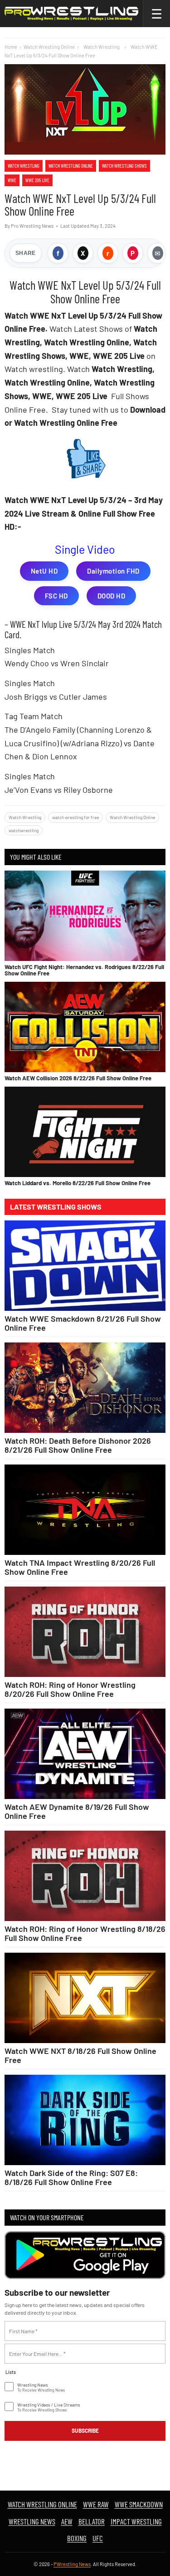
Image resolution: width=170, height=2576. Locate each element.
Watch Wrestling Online (49, 47)
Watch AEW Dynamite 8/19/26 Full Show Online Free (77, 1811)
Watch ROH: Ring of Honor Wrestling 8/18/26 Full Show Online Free (85, 1933)
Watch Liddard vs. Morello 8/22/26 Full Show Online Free (78, 1183)
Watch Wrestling (24, 166)
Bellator (92, 2521)
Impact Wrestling (136, 2521)
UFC (98, 2538)
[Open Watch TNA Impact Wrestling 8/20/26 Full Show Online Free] (85, 1510)
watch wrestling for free (75, 817)
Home (11, 47)
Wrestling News (32, 2521)
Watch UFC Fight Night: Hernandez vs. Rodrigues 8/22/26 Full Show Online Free (84, 970)
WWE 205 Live (37, 180)
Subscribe (85, 2430)
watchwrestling (24, 830)
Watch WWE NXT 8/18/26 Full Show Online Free (80, 2055)
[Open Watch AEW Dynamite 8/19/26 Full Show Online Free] (85, 1754)
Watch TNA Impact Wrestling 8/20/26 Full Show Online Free (80, 1567)
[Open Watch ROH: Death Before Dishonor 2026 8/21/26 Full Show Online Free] (85, 1388)
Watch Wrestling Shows (124, 166)
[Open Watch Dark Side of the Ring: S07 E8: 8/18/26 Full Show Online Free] (85, 2120)
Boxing (77, 2538)
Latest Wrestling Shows (56, 1207)
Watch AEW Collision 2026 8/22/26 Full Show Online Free (78, 1078)
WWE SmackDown (139, 2504)
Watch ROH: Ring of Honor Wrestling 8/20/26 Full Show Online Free (70, 1689)
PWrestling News (72, 2564)
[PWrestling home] (71, 14)
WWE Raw (96, 2504)
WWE (12, 180)
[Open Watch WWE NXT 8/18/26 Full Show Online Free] (85, 1998)
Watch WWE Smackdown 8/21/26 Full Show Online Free (83, 1323)
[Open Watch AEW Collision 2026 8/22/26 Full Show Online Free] (85, 1027)
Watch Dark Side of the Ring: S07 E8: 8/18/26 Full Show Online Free (71, 2177)
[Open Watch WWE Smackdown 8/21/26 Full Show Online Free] (85, 1266)
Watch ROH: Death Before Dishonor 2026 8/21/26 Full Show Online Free (78, 1445)
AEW (67, 2521)
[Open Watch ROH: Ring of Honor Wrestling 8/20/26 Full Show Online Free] (85, 1632)
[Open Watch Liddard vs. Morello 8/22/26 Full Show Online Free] (85, 1132)
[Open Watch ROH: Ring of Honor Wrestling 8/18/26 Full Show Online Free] (85, 1876)
